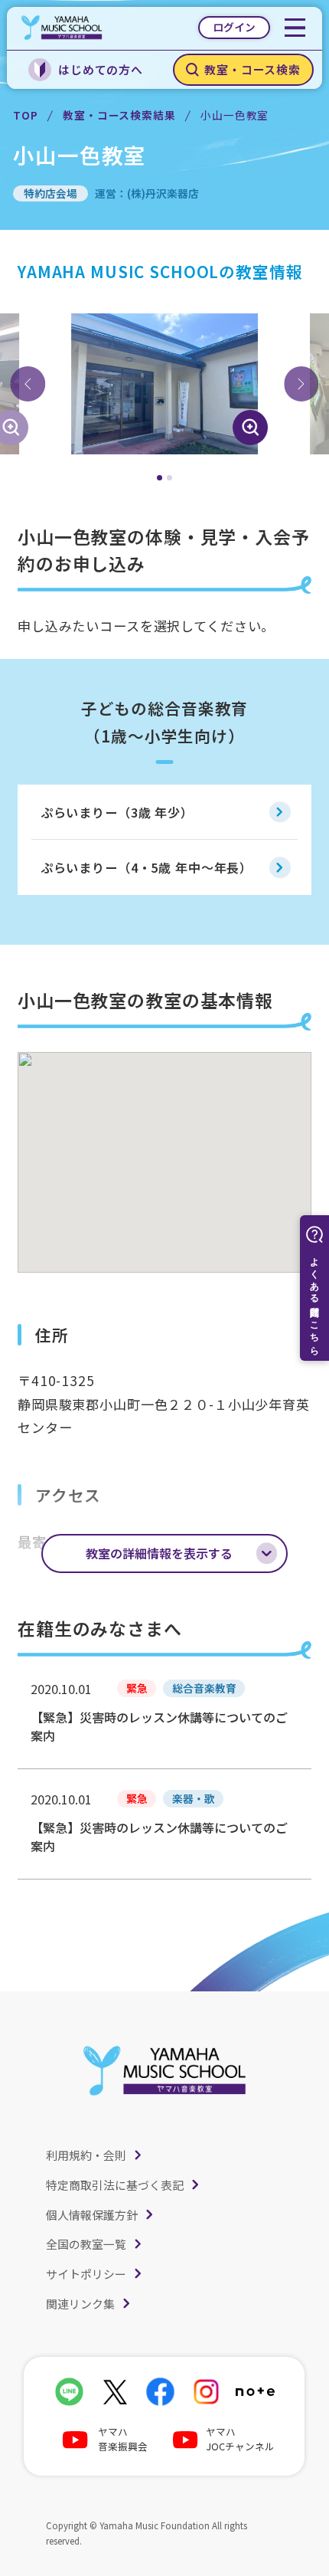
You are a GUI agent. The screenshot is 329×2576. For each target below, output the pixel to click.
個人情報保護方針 (92, 2215)
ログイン (234, 27)
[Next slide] (301, 384)
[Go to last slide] (28, 384)
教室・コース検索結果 (119, 115)
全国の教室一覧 (86, 2244)
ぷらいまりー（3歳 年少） (117, 812)
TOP (26, 115)
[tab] (160, 478)
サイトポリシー (86, 2274)
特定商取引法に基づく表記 (115, 2185)
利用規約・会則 (86, 2155)
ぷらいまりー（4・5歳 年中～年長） (147, 867)
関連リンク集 (80, 2304)
